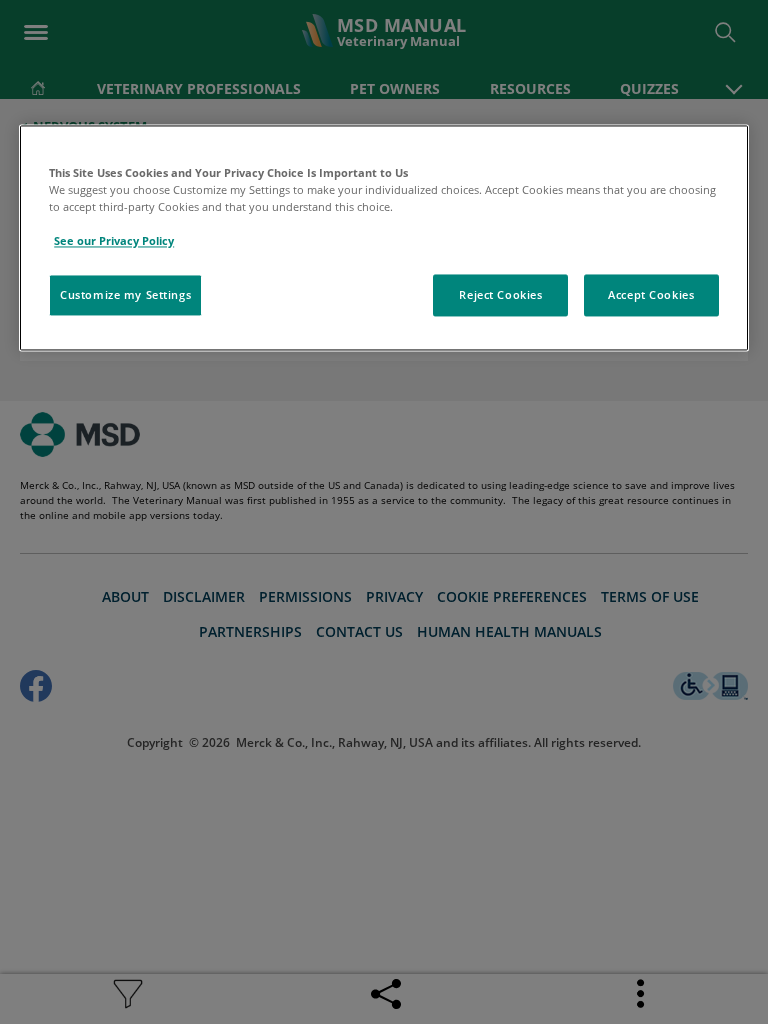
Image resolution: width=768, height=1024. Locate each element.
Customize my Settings (125, 294)
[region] (384, 237)
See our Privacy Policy (114, 240)
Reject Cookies (500, 294)
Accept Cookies (651, 294)
